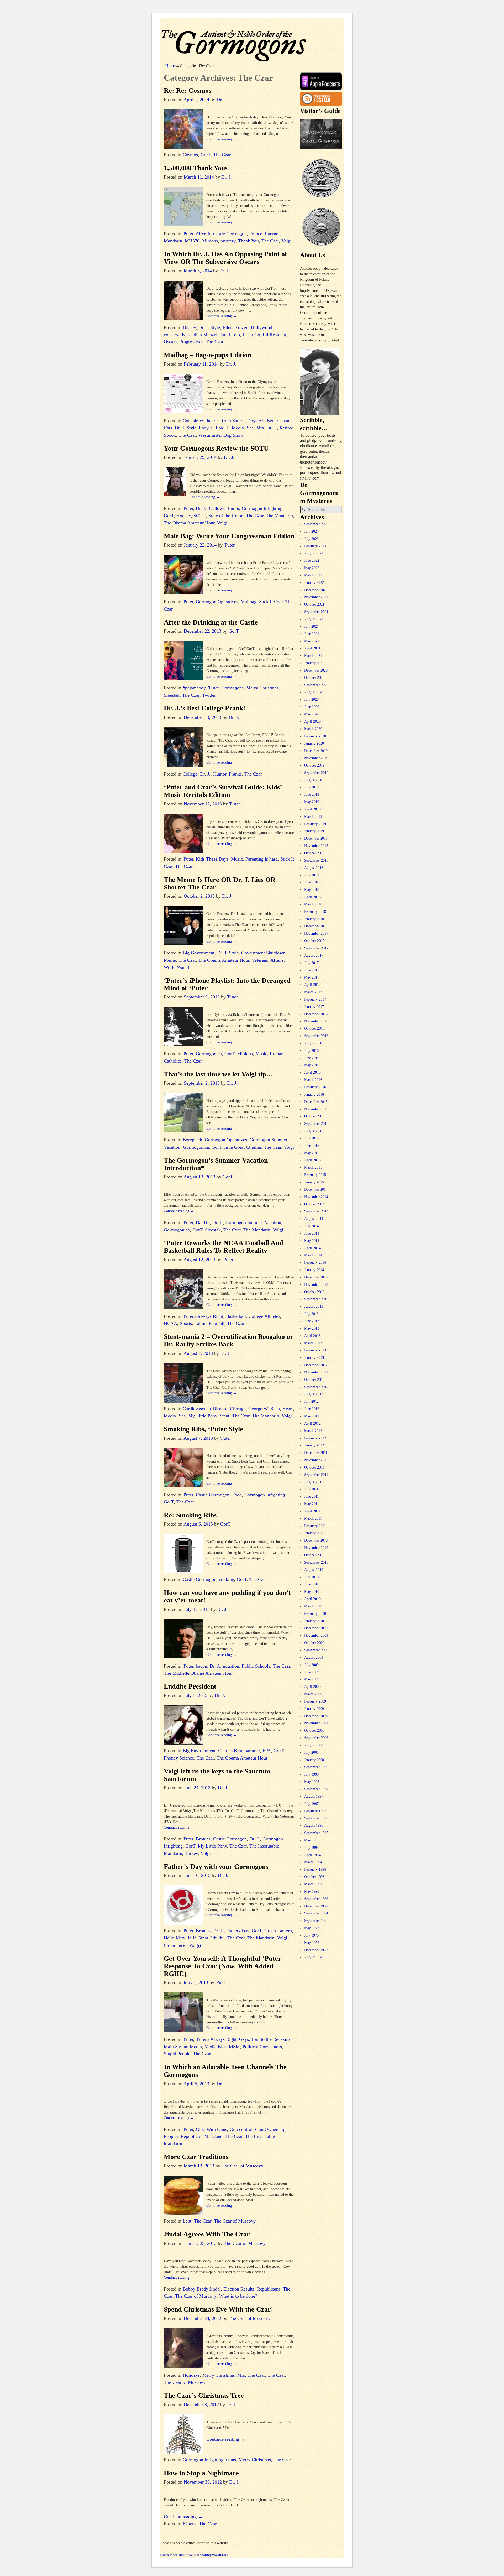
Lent (187, 2221)
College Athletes (264, 1316)
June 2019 (312, 795)
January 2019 (314, 831)
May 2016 (312, 1065)
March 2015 (313, 1167)
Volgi (287, 241)
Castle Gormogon (230, 234)
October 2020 (314, 678)
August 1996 (314, 1826)
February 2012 (315, 1438)
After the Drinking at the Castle (211, 622)
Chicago (238, 1409)
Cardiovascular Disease (205, 1409)
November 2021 (316, 597)
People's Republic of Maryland (193, 2136)
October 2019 (314, 765)
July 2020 (311, 699)
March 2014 (313, 1255)
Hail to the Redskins (271, 2039)
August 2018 (314, 868)
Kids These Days (212, 859)
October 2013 (314, 1292)
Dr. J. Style (209, 327)
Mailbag (249, 602)
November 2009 (316, 1635)
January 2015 (314, 1182)
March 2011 (313, 1519)
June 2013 (312, 1321)
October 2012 (314, 1380)
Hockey (184, 516)
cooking (227, 1579)
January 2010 (314, 1621)
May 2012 (312, 1416)
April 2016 (312, 1072)
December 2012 (316, 1365)
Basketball (236, 1316)
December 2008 (316, 1716)
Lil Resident (274, 335)
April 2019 (312, 809)
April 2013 (312, 1336)
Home (170, 66)
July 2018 (311, 875)
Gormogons (232, 688)
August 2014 (314, 1219)
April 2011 (312, 1511)
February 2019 (315, 824)
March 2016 (313, 1080)
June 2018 (312, 882)
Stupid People (177, 2054)
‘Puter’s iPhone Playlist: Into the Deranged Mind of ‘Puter (227, 984)
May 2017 (312, 977)
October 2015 (314, 1116)
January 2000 (314, 1760)
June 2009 (312, 1672)
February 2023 (315, 546)
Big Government (199, 953)
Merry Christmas (262, 688)
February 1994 (315, 1869)
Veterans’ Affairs (268, 960)
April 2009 (312, 1687)
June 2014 (312, 1233)
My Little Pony (203, 1416)
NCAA (170, 1323)
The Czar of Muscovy (235, 2221)
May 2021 (312, 641)
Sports (186, 1323)
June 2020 (312, 707)
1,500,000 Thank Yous (196, 168)
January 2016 (314, 1094)
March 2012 (313, 1431)
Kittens (190, 2524)
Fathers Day (238, 1931)
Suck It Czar (271, 602)
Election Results (239, 2289)
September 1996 (316, 1818)
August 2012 (314, 1394)
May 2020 (312, 714)
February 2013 (315, 1350)
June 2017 (312, 970)
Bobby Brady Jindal (202, 2289)
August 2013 (314, 1306)
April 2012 (312, 1424)
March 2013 (313, 1343)
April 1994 (312, 1855)
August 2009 (314, 1658)
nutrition (231, 1666)
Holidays (191, 2375)
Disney (189, 327)
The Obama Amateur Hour (189, 523)
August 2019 (314, 780)
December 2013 (316, 1277)
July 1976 (311, 1935)
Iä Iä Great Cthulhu (243, 1147)
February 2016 (315, 1087)
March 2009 (313, 1694)
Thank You (248, 241)
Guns (231, 2460)
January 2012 (314, 1445)
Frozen (242, 327)
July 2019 (311, 787)
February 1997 (315, 1811)
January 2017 (314, 1007)
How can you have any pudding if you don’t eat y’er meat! (227, 1596)
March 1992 (313, 1884)
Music (237, 859)
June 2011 (312, 1497)
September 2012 (316, 1387)
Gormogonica (209, 1054)
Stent (225, 1416)
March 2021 (313, 656)
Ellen (228, 327)
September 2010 (316, 1562)
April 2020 (312, 722)
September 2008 (316, 1738)
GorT (206, 155)
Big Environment (199, 1751)
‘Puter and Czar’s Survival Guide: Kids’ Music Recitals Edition (223, 791)
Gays (244, 2039)
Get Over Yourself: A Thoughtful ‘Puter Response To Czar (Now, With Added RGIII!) (222, 1966)
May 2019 (312, 802)
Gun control (241, 2129)
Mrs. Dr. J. (267, 428)
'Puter (188, 234)
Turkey (191, 1853)
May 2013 (312, 1328)
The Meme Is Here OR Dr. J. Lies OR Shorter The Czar (220, 883)
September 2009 (316, 1650)
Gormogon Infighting (262, 508)
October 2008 (314, 1731)
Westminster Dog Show (221, 435)
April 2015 (312, 1160)
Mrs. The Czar (251, 2375)
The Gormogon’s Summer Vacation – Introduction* (218, 1164)
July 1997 (311, 1804)
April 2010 (312, 1599)
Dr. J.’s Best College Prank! (205, 708)
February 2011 (315, 1526)
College (190, 774)
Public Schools (256, 1666)
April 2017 (312, 985)
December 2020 (316, 670)
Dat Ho (203, 1222)
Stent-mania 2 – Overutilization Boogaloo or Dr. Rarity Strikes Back (229, 1340)
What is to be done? (238, 2296)
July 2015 (311, 1138)
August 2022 (314, 553)
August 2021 (314, 619)
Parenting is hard (262, 859)
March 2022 (313, 575)
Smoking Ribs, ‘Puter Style (203, 1429)
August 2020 (314, 692)
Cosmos (190, 155)
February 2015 (315, 1175)
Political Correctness (262, 2047)
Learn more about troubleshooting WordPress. (194, 2555)
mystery (228, 241)
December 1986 (316, 1906)
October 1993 (314, 1877)
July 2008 (311, 1753)
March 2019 (313, 817)
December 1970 (316, 1950)
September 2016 (316, 1036)
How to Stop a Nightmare (201, 2473)
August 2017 (314, 956)
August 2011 (314, 1482)
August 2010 (314, 1570)
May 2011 (312, 1504)
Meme (170, 960)
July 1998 (311, 1774)
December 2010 (316, 1540)
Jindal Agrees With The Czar (207, 2234)
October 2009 (314, 1643)
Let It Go (251, 335)
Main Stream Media (183, 2047)
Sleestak (172, 695)
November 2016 (316, 1021)
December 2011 (316, 1453)
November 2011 (316, 1460)
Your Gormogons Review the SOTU (216, 448)
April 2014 (312, 1248)
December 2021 (316, 590)
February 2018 (315, 912)
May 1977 (312, 1928)
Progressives (191, 342)
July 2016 (311, 1051)
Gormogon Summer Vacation (253, 1222)
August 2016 (314, 1043)
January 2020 (314, 743)
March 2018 (313, 904)
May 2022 (312, 568)
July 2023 (311, 539)
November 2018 (316, 846)
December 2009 (316, 1628)
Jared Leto (230, 335)
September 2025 (316, 524)
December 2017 (316, 926)
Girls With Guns (211, 2129)
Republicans (269, 2289)
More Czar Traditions (196, 2157)
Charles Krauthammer (239, 1751)
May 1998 (312, 1782)
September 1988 (316, 1899)
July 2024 (311, 531)
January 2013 (314, 1358)
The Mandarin (279, 516)
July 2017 (311, 963)
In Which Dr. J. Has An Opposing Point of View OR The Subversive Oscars (225, 258)
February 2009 (315, 1701)
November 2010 (316, 1548)
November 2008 (316, 1723)
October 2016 (314, 1029)
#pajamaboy (194, 688)
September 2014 (316, 1211)
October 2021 (314, 604)
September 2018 (316, 860)
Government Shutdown (263, 953)
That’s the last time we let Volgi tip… (218, 1074)
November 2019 (316, 758)
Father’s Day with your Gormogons (216, 1866)
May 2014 (312, 1241)
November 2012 (316, 1372)
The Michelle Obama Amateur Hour (198, 1673)
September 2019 (316, 773)
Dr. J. (201, 508)
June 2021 (312, 634)
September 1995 (316, 1833)
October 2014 (314, 1204)
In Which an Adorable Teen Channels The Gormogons (225, 2071)
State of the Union (226, 516)
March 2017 (313, 992)
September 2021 (316, 612)
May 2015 (312, 1153)
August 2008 (314, 1745)
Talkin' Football (209, 1323)
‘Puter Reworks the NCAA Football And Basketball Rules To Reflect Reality (223, 1247)
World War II (177, 967)
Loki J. (222, 428)
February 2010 (315, 1614)
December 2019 (316, 751)
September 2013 (316, 1299)
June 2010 (312, 1584)
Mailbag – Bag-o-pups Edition (208, 355)
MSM (234, 2047)
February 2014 (315, 1263)
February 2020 (315, 736)
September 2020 (316, 685)
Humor (220, 774)
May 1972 (312, 1943)
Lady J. (206, 428)
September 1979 (316, 1921)
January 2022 (314, 583)
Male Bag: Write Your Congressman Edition (229, 536)
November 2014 (316, 1197)
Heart (288, 1409)
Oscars (170, 342)
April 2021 (312, 648)
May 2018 (312, 890)
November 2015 (316, 1109)
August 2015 (314, 1131)
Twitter (209, 695)
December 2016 (316, 1014)
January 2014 (314, 1270)
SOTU (200, 516)
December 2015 (316, 1102)
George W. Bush (264, 1409)
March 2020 (313, 729)
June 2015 (312, 1146)
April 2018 (312, 897)
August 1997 (314, 1796)
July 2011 (311, 1489)
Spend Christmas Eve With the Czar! (219, 2309)
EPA (267, 1751)
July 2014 (311, 1226)
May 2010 (312, 1592)
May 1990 (312, 1891)
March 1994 (313, 1862)
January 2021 (314, 663)
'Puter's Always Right (203, 1316)
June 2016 (312, 1058)
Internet (272, 234)
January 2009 (314, 1709)
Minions (210, 241)
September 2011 (316, 1475)
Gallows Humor (224, 508)
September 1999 (316, 1767)
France (256, 234)
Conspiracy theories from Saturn (214, 421)
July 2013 (311, 1314)
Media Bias (243, 428)
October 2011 (314, 1467)
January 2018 (314, 919)
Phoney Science (179, 1758)
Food (237, 1495)
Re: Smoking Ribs (190, 1515)
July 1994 (311, 1848)
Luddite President (190, 1686)
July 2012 (311, 1401)
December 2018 (316, 838)
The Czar (222, 155)
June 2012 (312, 1409)
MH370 (192, 241)
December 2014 (316, 1190)
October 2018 (314, 853)
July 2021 (311, 626)
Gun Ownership (270, 2129)
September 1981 (316, 1913)
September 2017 (316, 948)
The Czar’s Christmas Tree (204, 2395)
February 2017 (315, 999)
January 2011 (314, 1533)
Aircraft (203, 234)
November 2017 (316, 933)
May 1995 (312, 1840)
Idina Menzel (205, 335)
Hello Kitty (174, 1938)
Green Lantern (278, 1931)
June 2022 (312, 561)
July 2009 (311, 1665)
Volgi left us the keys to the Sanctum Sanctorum (217, 1775)
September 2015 (316, 1124)
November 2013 (316, 1285)
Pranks (235, 774)
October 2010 (314, 1555)
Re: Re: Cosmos (188, 90)
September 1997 (316, 1789)
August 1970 (314, 1957)
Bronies (203, 1839)
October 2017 (314, 941)
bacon (201, 1666)
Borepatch (192, 1140)
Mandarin (173, 241)
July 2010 (311, 1577)
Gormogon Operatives (217, 602)
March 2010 (313, 1606)
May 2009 (312, 1679)
